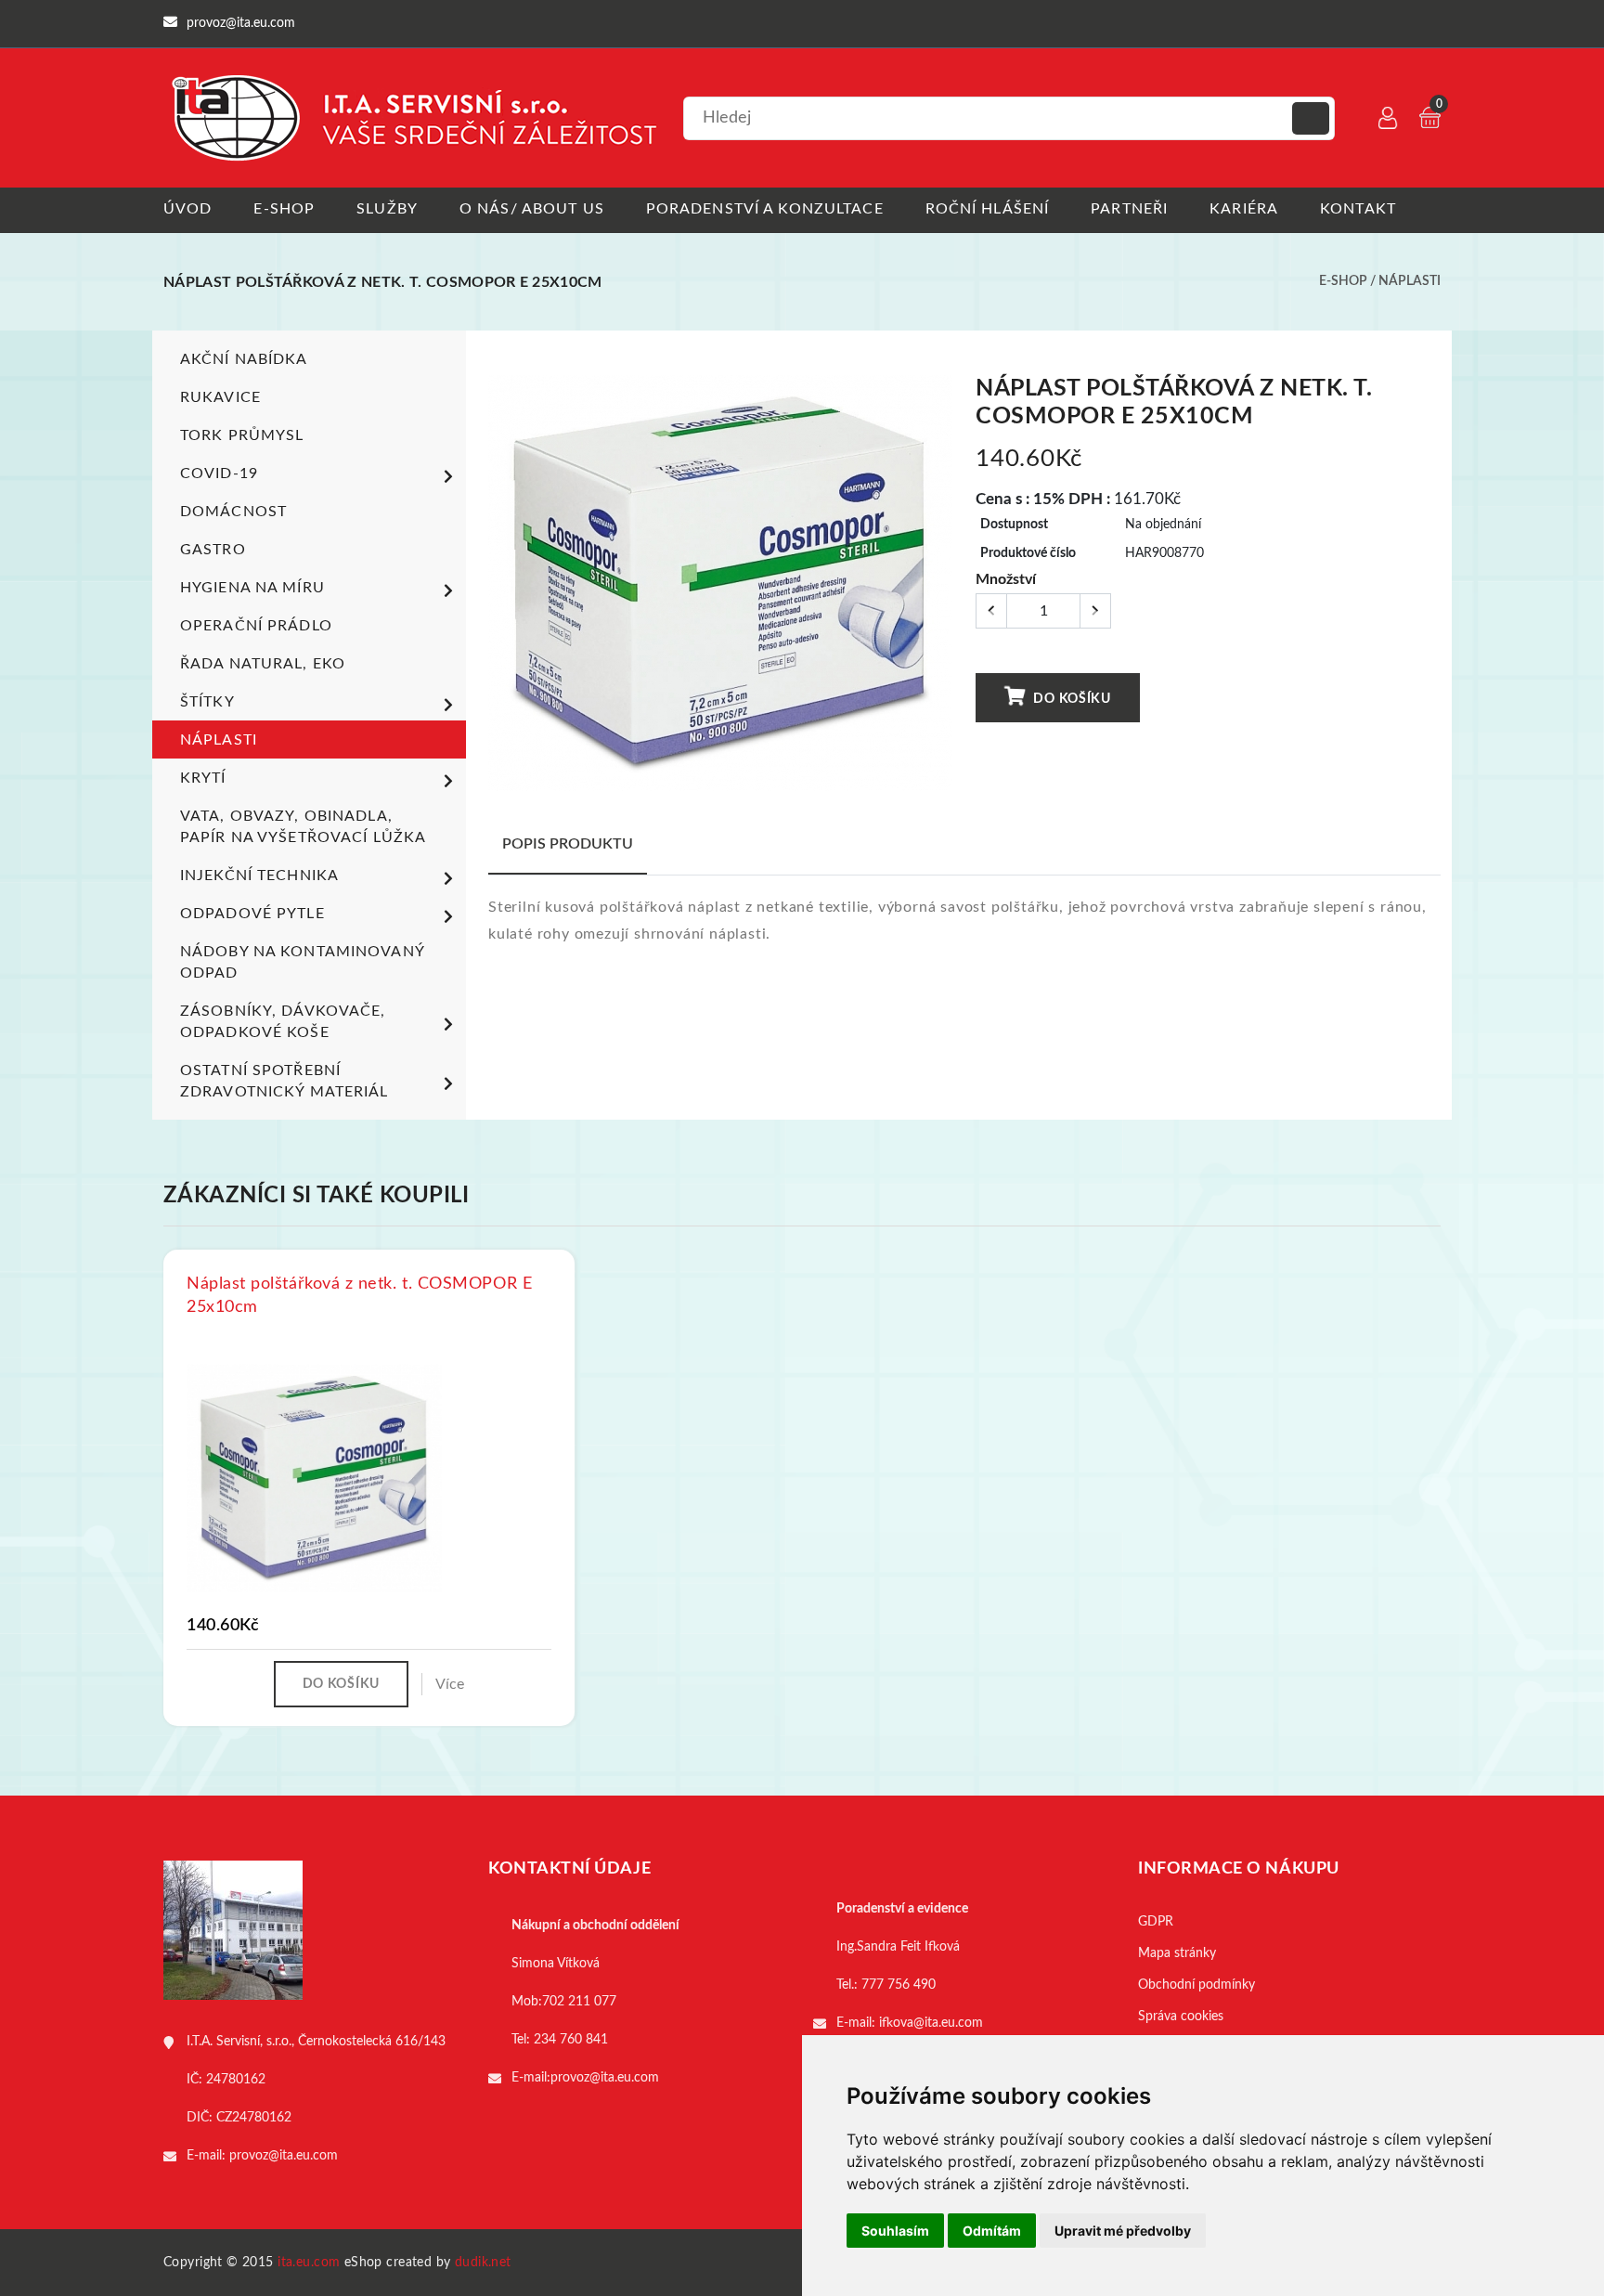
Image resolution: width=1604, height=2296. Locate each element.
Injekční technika (259, 876)
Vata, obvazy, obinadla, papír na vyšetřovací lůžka (303, 827)
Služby (387, 209)
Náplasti (1410, 281)
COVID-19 (219, 473)
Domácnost (233, 512)
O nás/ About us (532, 209)
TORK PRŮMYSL (242, 435)
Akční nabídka (244, 359)
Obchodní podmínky (1197, 1985)
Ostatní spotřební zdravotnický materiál (285, 1081)
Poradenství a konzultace (765, 209)
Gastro (213, 550)
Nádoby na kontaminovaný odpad (302, 962)
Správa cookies (1181, 2017)
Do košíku (1071, 699)
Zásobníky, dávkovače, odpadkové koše (283, 1022)
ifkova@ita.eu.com (931, 2023)
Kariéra (1244, 209)
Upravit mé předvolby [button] (1123, 2231)
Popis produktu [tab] (568, 844)
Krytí (203, 778)
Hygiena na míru (252, 588)
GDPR (1156, 1922)
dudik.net (483, 2263)
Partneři (1129, 209)
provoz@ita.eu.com (284, 2156)
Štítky (207, 702)
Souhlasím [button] (895, 2231)
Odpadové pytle (252, 914)
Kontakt (1358, 209)
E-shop (284, 209)
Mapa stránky (1177, 1953)
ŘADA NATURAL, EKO (263, 664)
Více (450, 1684)
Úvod (188, 209)
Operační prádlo (256, 626)
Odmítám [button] (992, 2231)
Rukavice (220, 397)
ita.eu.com (309, 2263)
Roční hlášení (988, 209)
